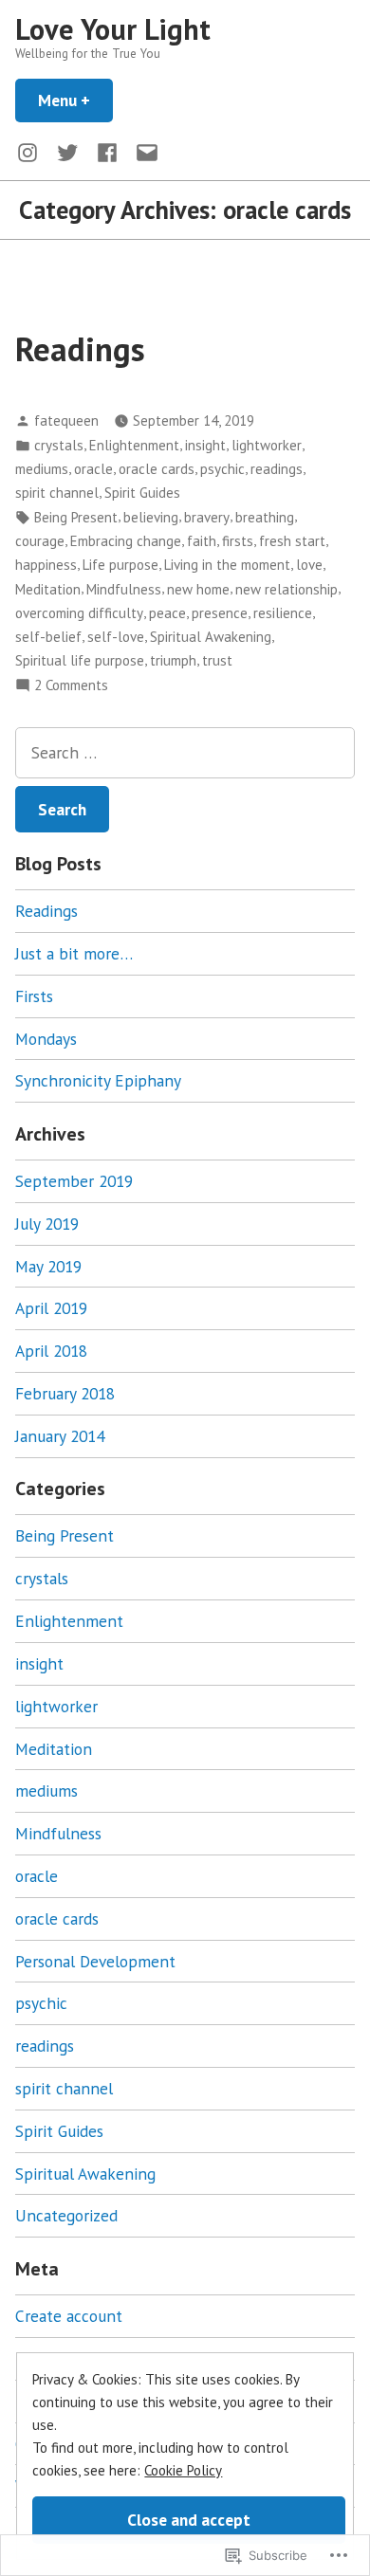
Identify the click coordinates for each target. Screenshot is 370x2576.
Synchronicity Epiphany (98, 1080)
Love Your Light (113, 29)
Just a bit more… (74, 953)
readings (277, 469)
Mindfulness (124, 589)
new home (198, 589)
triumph (173, 660)
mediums (42, 469)
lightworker (267, 445)
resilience (283, 613)
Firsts (34, 996)
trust (217, 660)
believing (151, 517)
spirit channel (57, 493)
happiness (46, 565)
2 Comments (71, 686)
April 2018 (51, 1351)
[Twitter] (67, 151)
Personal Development (95, 1961)
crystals (59, 445)
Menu (75, 100)
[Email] (143, 151)
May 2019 (48, 1266)
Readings (80, 349)
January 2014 (60, 1436)
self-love (116, 637)
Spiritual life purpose (80, 660)
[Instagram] (31, 151)
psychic (222, 469)
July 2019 (47, 1224)
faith (202, 541)
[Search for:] (185, 753)
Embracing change (126, 541)
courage (40, 541)
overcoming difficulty (79, 613)
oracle (93, 469)
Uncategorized (66, 2215)
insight (205, 445)
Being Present (76, 517)
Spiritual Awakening (211, 637)
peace (167, 613)
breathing (265, 517)
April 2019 (51, 1308)
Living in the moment (227, 565)
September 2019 (74, 1181)
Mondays (46, 1039)
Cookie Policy (183, 2470)
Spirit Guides (142, 493)
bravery (207, 517)
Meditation (48, 589)
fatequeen (66, 420)
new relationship (287, 589)
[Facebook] (107, 151)
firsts (238, 541)
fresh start (292, 541)
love (309, 565)
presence (220, 613)
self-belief (48, 637)
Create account (69, 2316)
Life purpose (120, 565)
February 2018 (65, 1393)
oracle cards (157, 469)
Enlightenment (134, 445)
